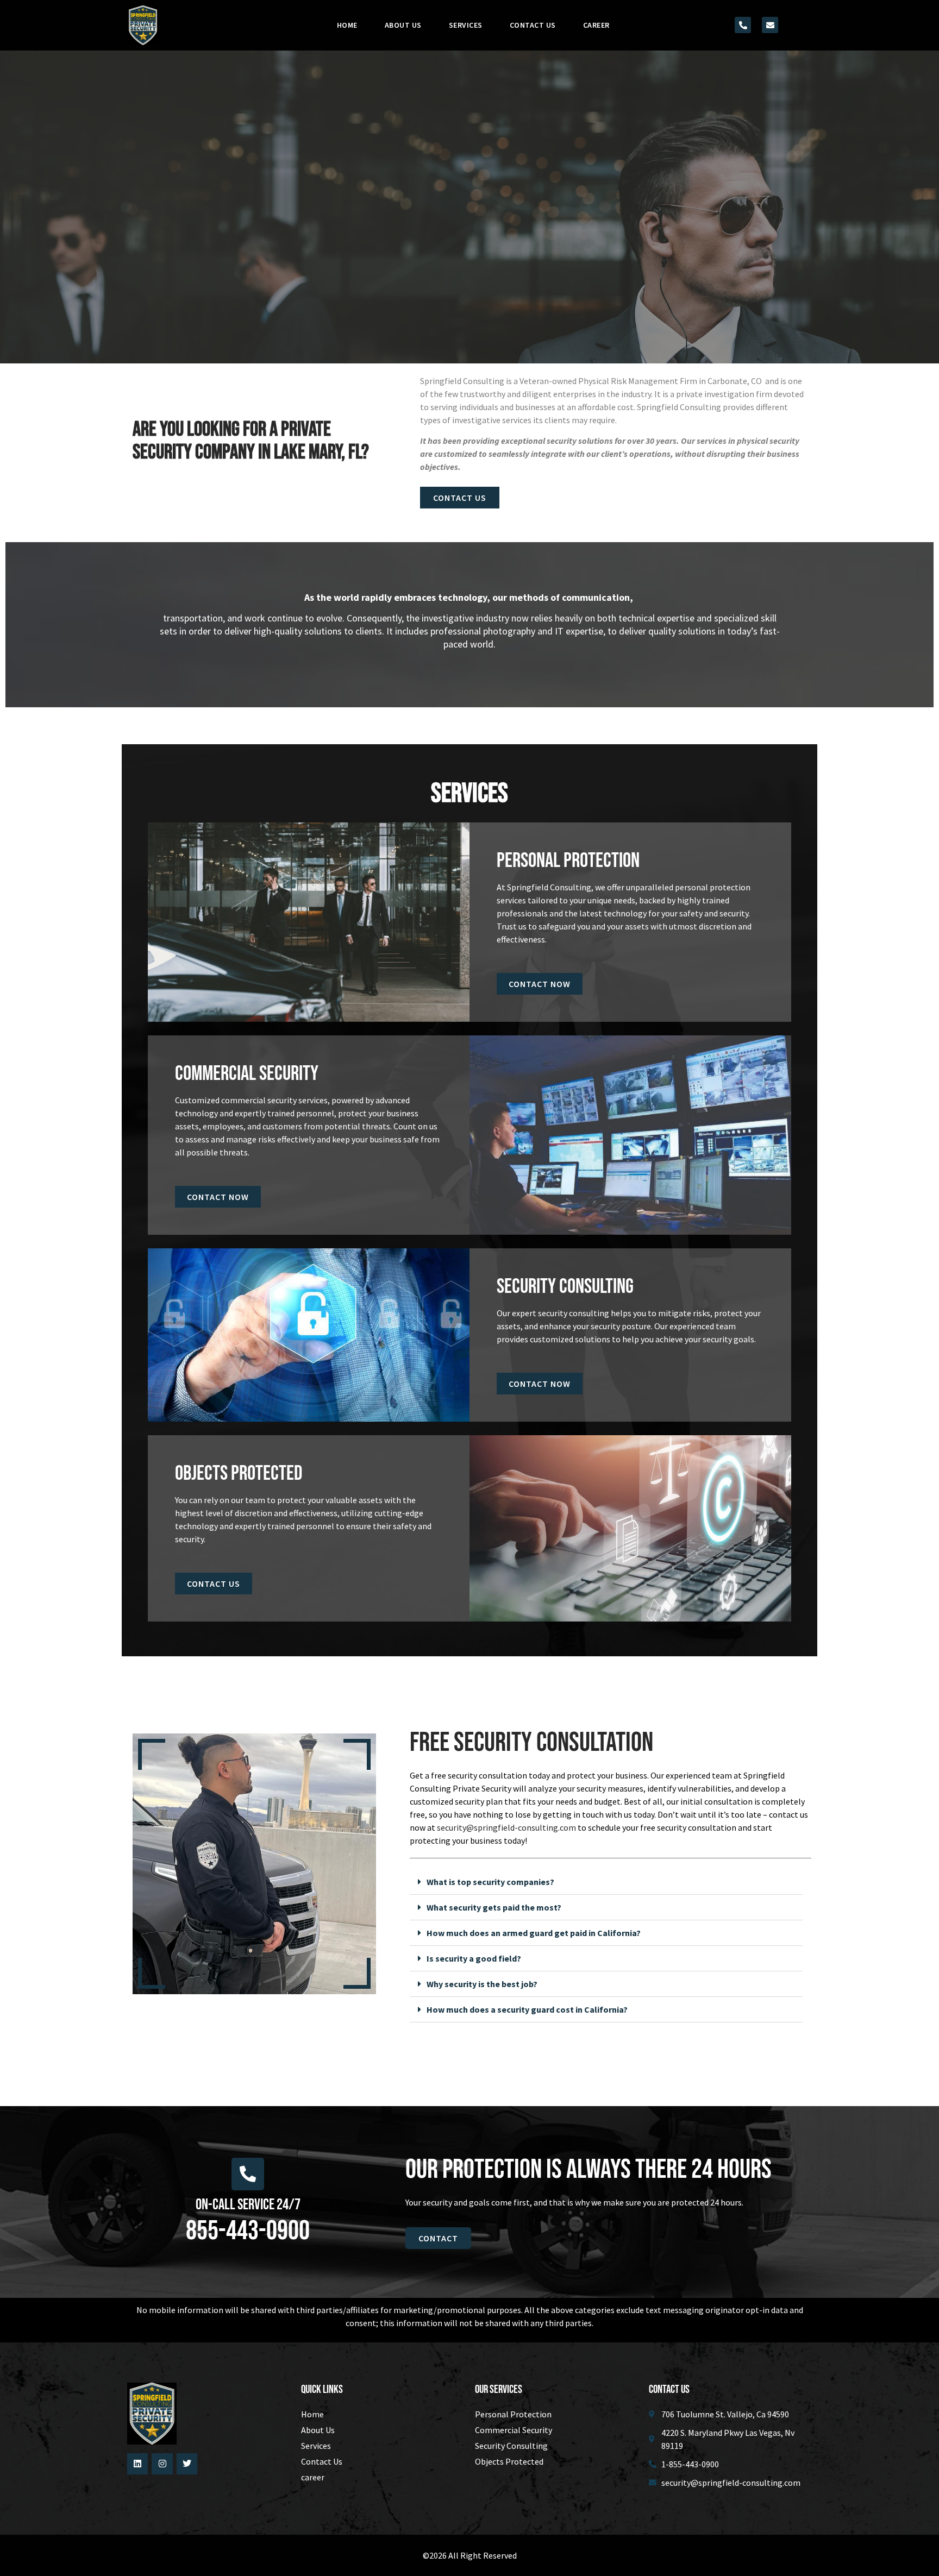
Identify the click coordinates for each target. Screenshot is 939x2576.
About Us (403, 25)
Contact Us (533, 25)
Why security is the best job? (482, 1984)
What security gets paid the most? (494, 1907)
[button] (606, 1882)
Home (347, 25)
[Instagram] (162, 2464)
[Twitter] (187, 2464)
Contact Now (540, 984)
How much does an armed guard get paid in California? (534, 1933)
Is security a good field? (474, 1958)
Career (596, 25)
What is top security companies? (490, 1882)
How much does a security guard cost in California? (527, 2009)
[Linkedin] (137, 2464)
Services (466, 25)
